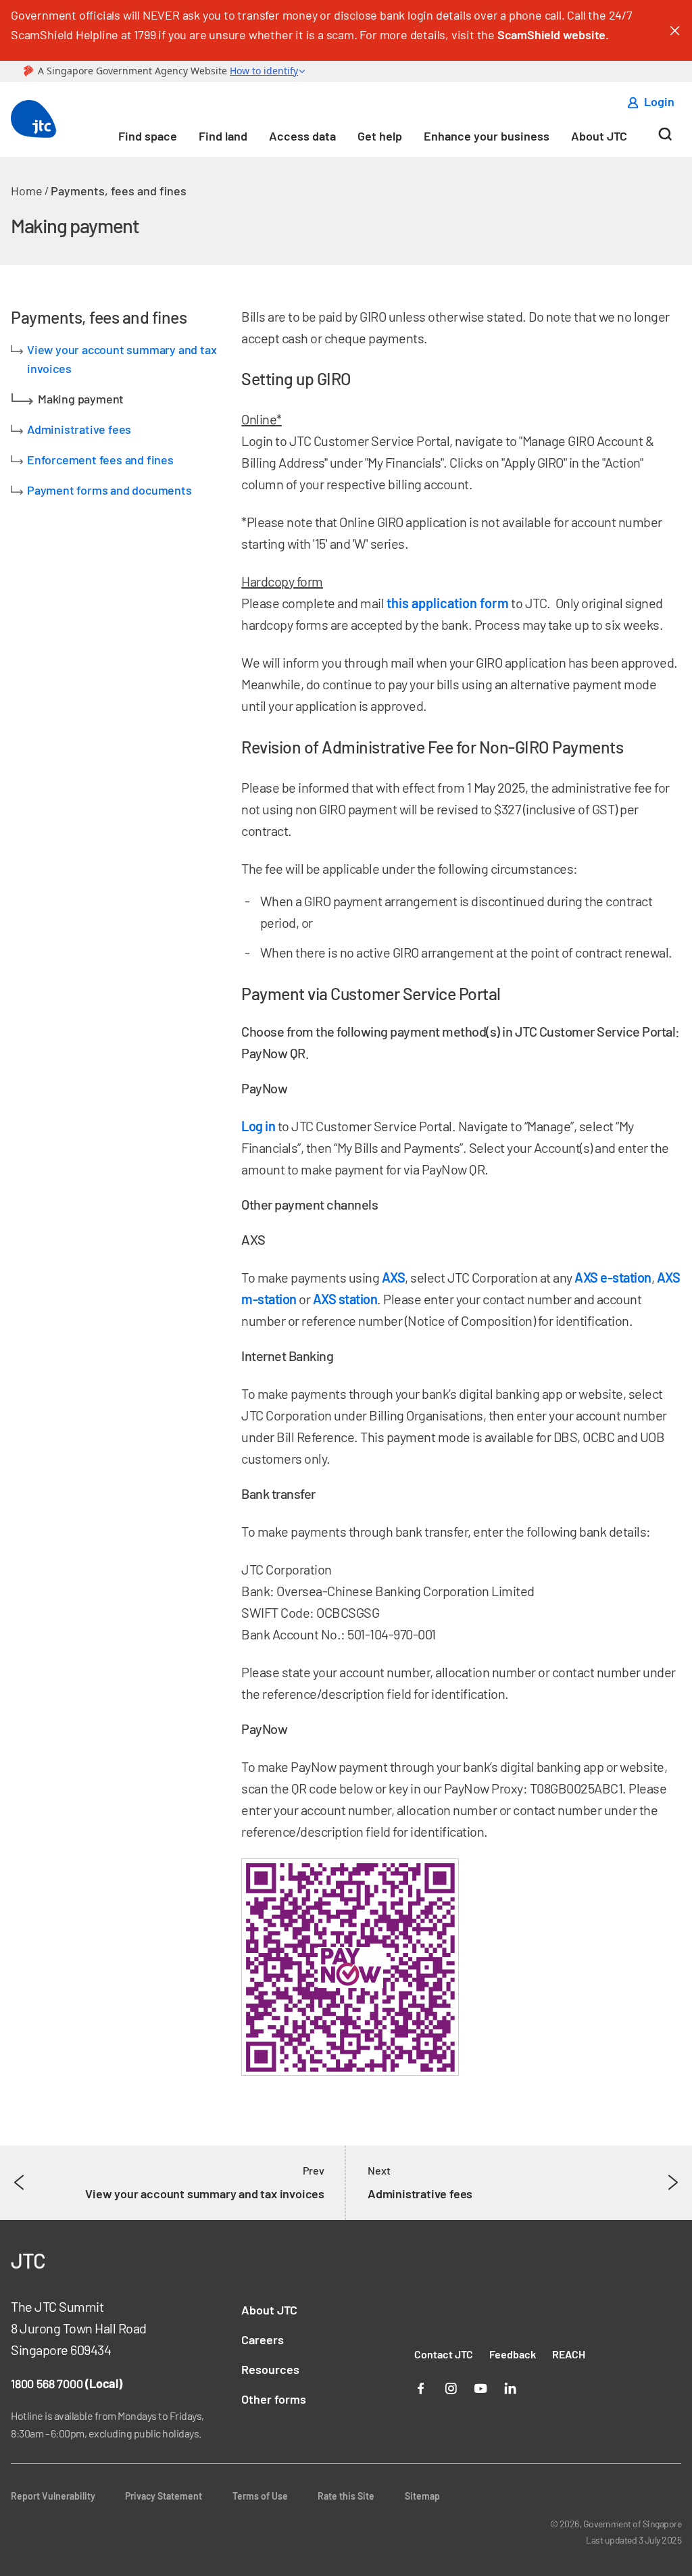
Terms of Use (260, 2496)
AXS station (345, 1299)
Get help (380, 136)
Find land (223, 136)
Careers (263, 2339)
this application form (448, 603)
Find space (148, 136)
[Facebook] (421, 2387)
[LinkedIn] (510, 2387)
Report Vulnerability (53, 2496)
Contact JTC (444, 2354)
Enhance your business (487, 136)
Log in (259, 1126)
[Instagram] (451, 2387)
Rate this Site (346, 2496)
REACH (569, 2354)
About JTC (599, 136)
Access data (302, 136)
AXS (394, 1277)
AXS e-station (613, 1277)
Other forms (274, 2399)
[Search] (665, 139)
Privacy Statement (164, 2496)
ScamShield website (551, 34)
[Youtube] (480, 2387)
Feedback (513, 2354)
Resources (270, 2369)
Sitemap (422, 2496)
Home (27, 191)
